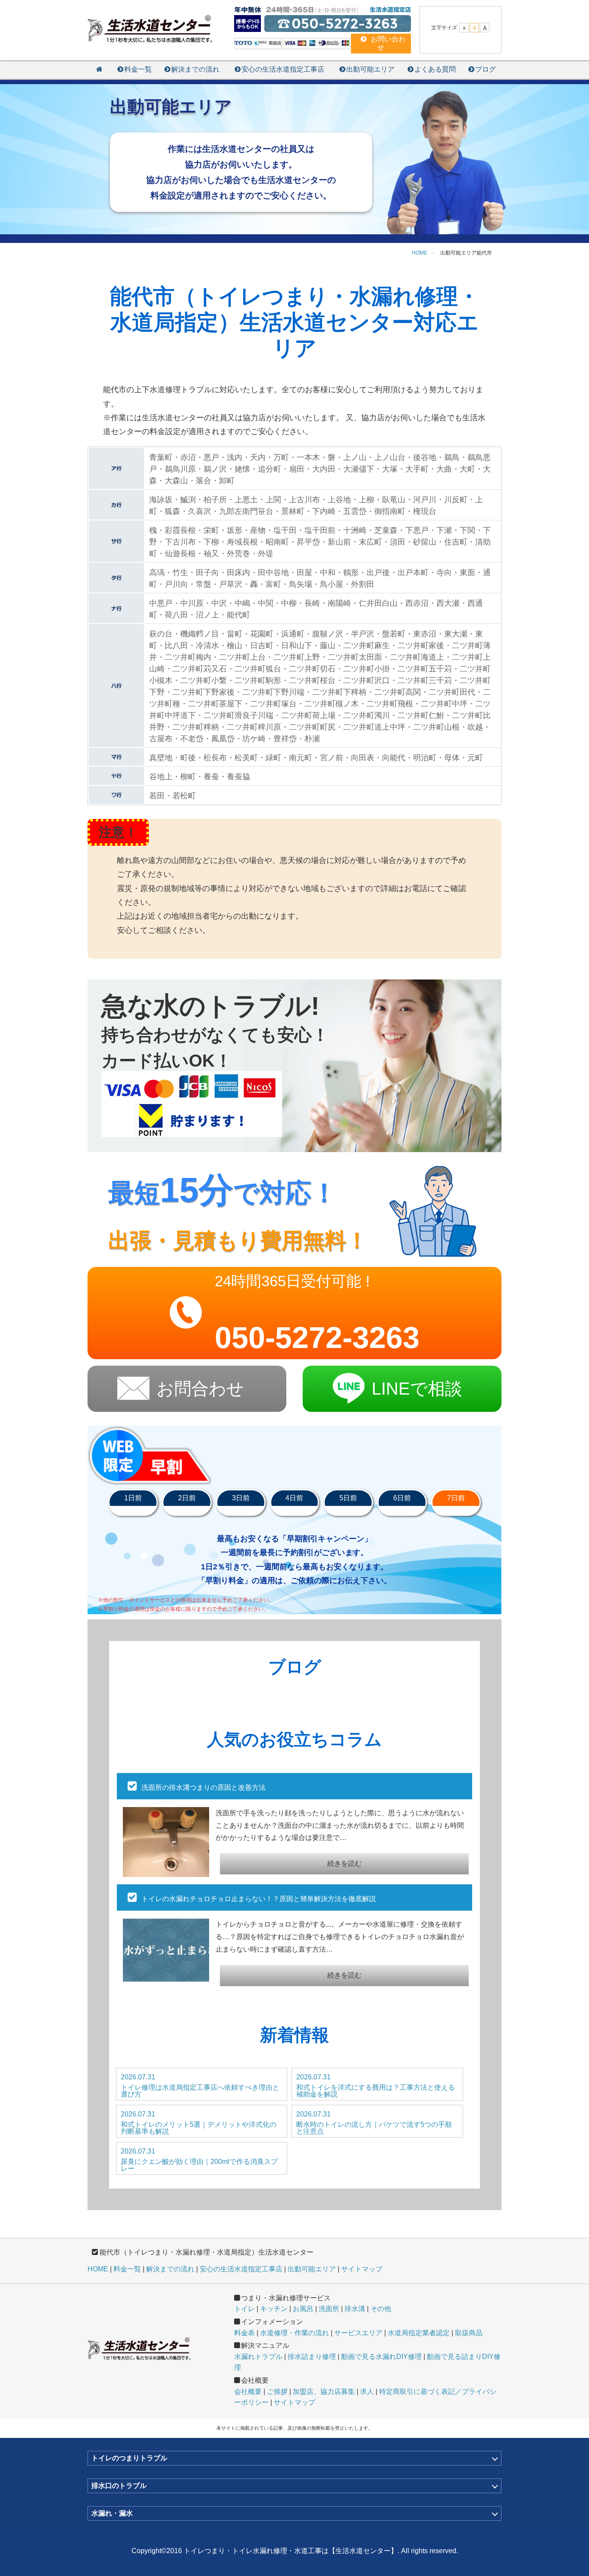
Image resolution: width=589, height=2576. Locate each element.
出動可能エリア (370, 69)
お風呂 (303, 2309)
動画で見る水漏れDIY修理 (381, 2357)
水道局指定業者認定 (419, 2333)
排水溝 (355, 2309)
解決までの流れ (195, 69)
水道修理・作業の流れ (294, 2333)
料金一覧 (138, 69)
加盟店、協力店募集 (324, 2392)
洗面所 (329, 2309)
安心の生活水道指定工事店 (283, 69)
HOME (98, 2269)
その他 (381, 2309)
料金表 (244, 2333)
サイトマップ (362, 2269)
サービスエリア (358, 2333)
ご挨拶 (277, 2392)
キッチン (274, 2309)
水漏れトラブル (258, 2357)
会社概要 (248, 2392)
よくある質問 (435, 69)
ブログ (486, 69)
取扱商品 (469, 2333)
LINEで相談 (417, 1389)
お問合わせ (200, 1389)
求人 (367, 2392)
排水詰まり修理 (312, 2357)
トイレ (244, 2309)
